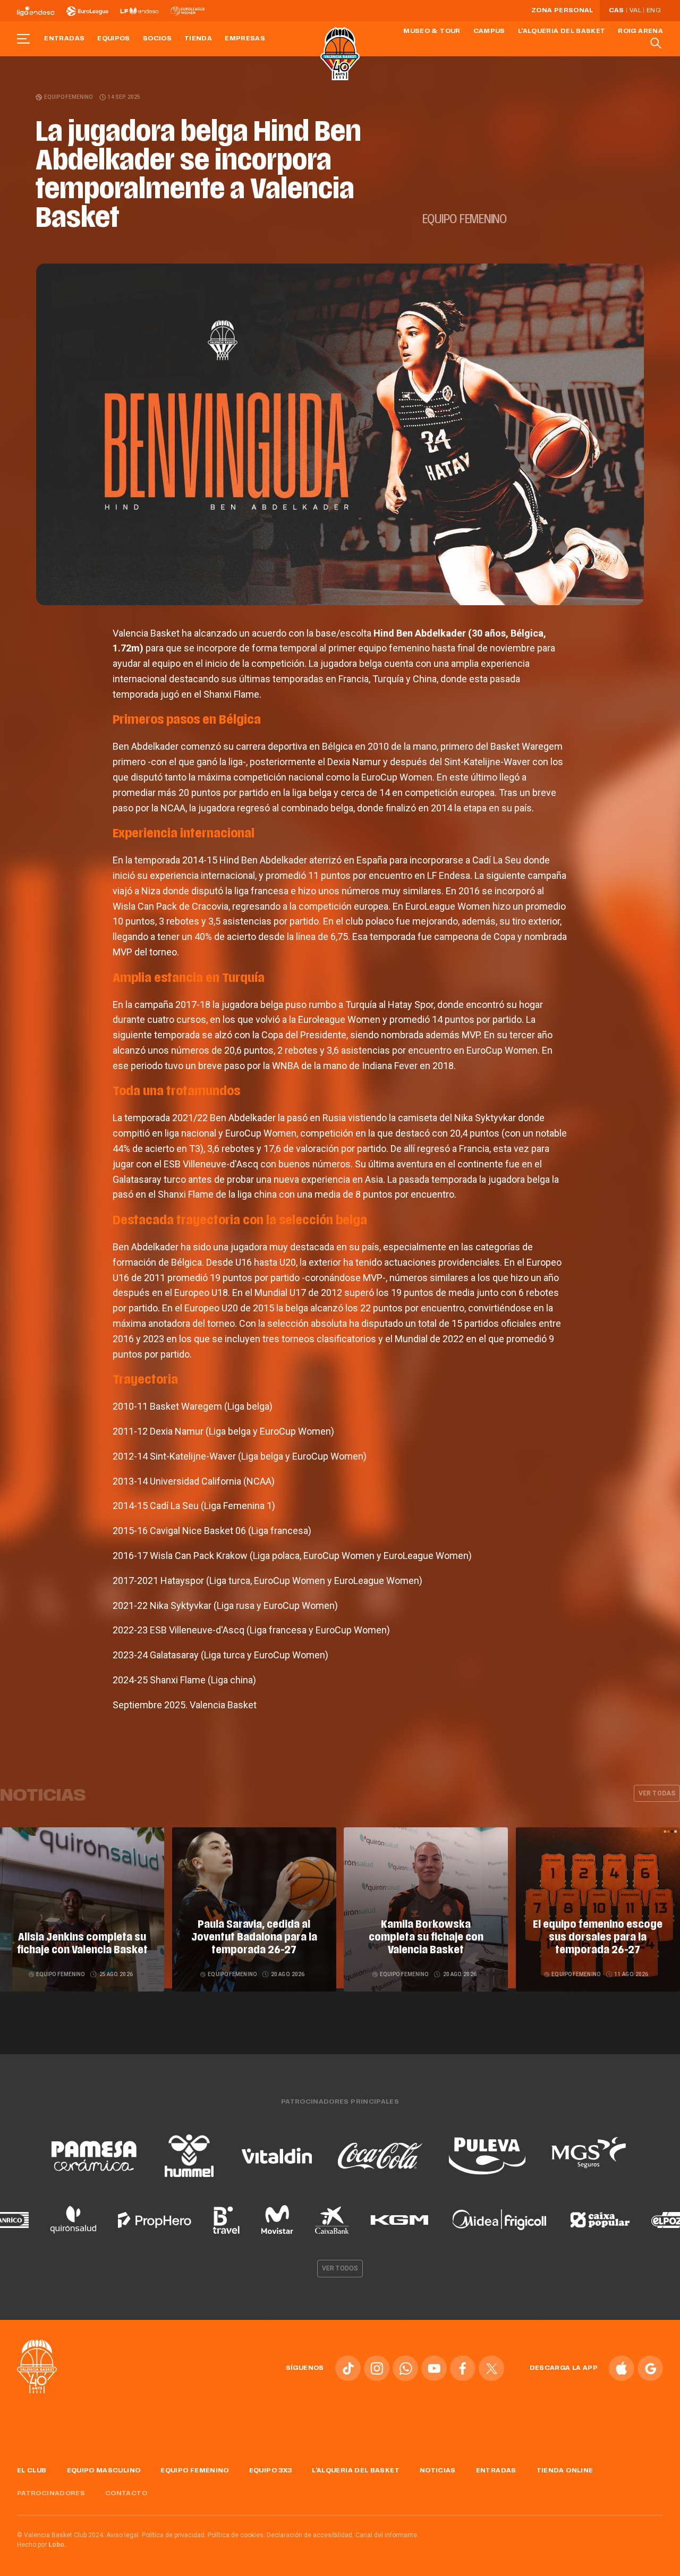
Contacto (126, 2494)
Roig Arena (640, 31)
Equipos (114, 39)
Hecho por (42, 2545)
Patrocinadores (51, 2494)
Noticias (438, 2471)
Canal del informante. (387, 2535)
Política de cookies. (236, 2535)
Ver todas (657, 1793)
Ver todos (340, 2268)
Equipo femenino (69, 97)
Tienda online (565, 2471)
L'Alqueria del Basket (562, 31)
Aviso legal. (123, 2535)
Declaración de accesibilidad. (310, 2535)
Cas (617, 11)
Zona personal (562, 11)
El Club (32, 2471)
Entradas (64, 39)
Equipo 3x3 (271, 2471)
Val (635, 11)
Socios (157, 39)
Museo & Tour (432, 31)
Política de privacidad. (174, 2535)
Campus (489, 31)
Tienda (198, 39)
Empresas (245, 39)
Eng (653, 11)
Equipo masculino (104, 2471)
